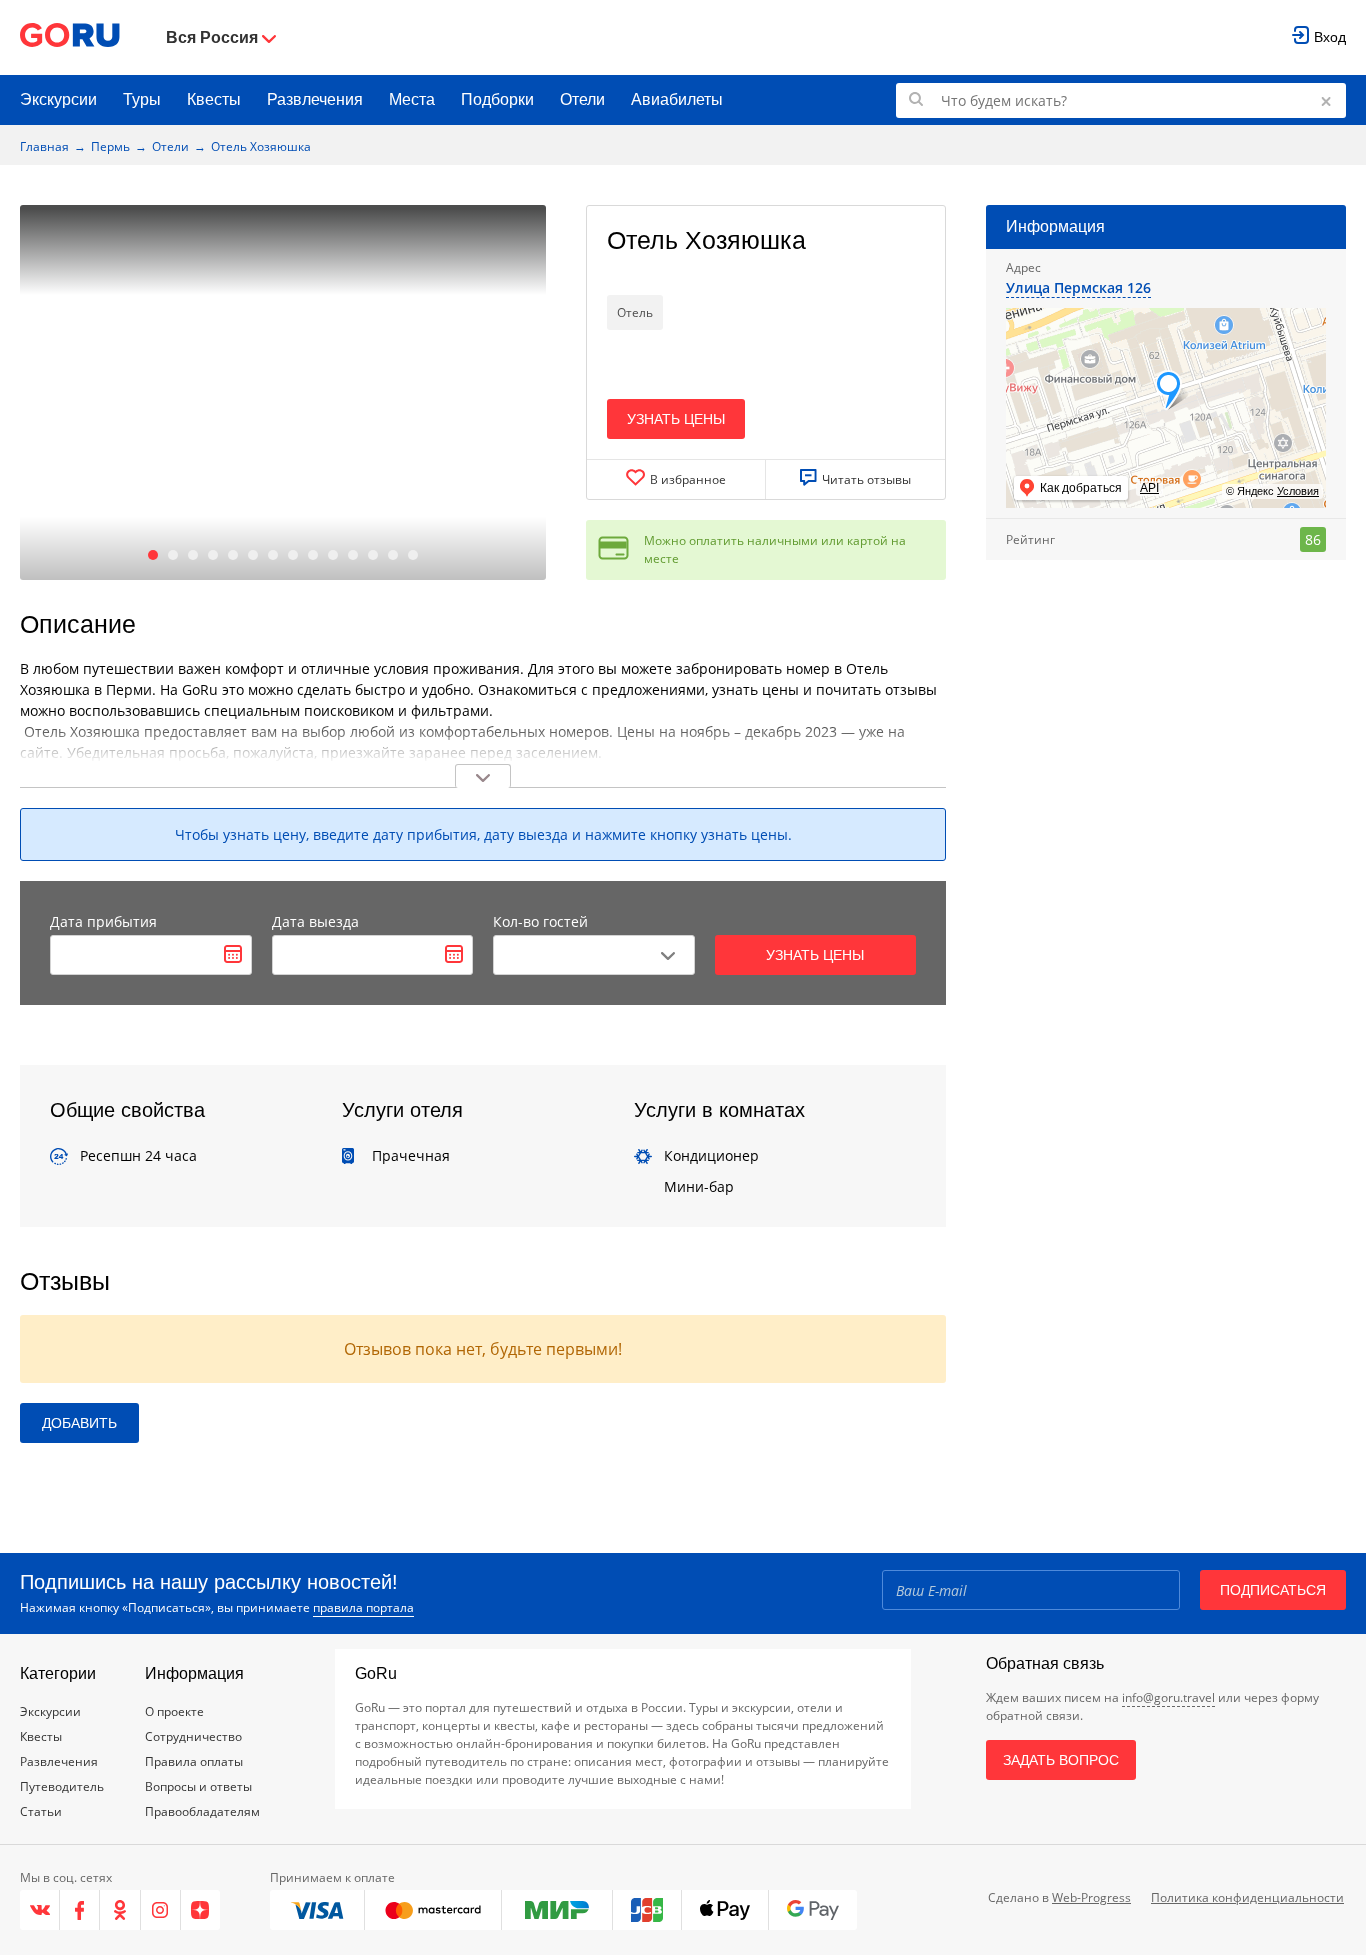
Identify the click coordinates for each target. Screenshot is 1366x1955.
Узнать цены (676, 419)
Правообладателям (202, 1811)
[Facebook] (80, 1910)
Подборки (497, 99)
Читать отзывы (866, 479)
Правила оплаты (194, 1761)
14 (413, 555)
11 (353, 555)
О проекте (174, 1711)
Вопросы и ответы (198, 1786)
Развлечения (315, 99)
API (1149, 488)
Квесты (214, 99)
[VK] (40, 1910)
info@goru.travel (1168, 1697)
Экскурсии (58, 99)
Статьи (41, 1811)
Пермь (110, 146)
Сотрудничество (193, 1736)
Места (412, 99)
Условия (1298, 491)
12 (373, 555)
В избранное (688, 479)
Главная (44, 146)
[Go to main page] (70, 37)
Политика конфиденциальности (1247, 1897)
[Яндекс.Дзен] (200, 1910)
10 (333, 555)
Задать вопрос (1061, 1760)
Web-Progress (1091, 1897)
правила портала (363, 1607)
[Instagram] (161, 1910)
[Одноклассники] (120, 1910)
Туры (142, 99)
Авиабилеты (677, 99)
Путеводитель (62, 1786)
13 (393, 555)
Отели (582, 99)
